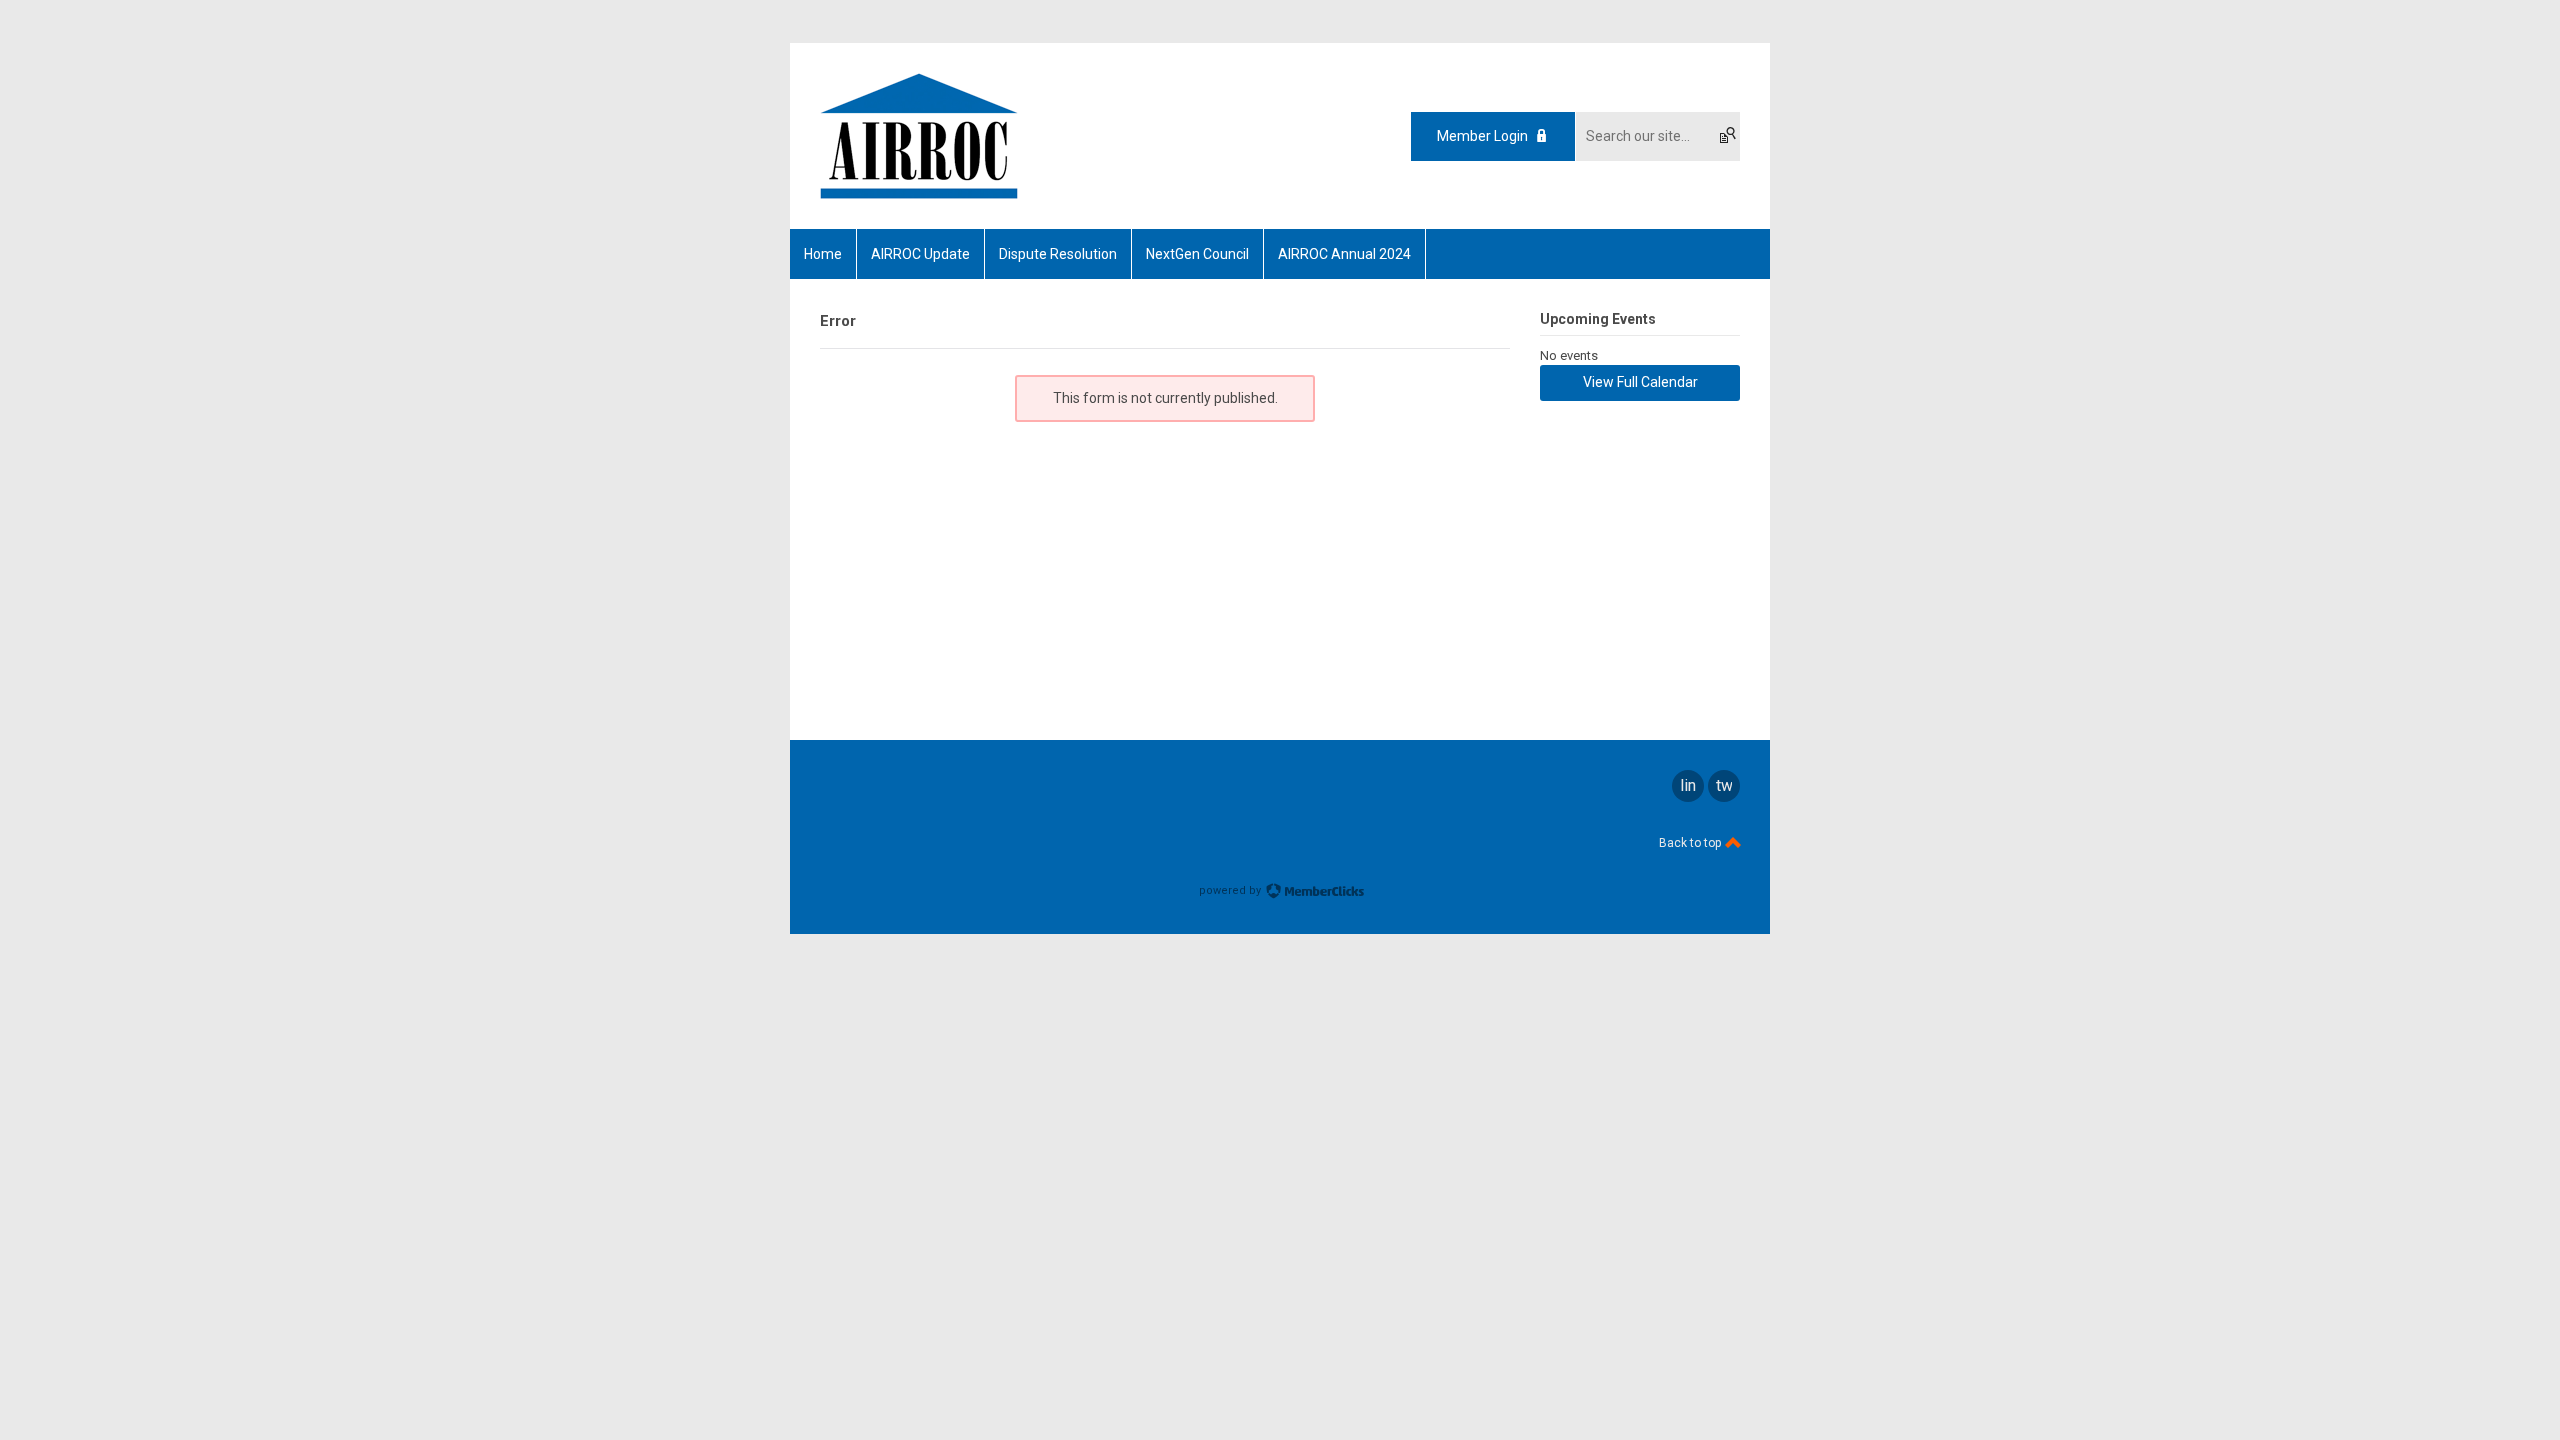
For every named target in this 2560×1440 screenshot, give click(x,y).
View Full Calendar (1640, 382)
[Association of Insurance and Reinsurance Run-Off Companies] (919, 194)
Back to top (1691, 843)
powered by (1231, 890)
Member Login (1482, 136)
